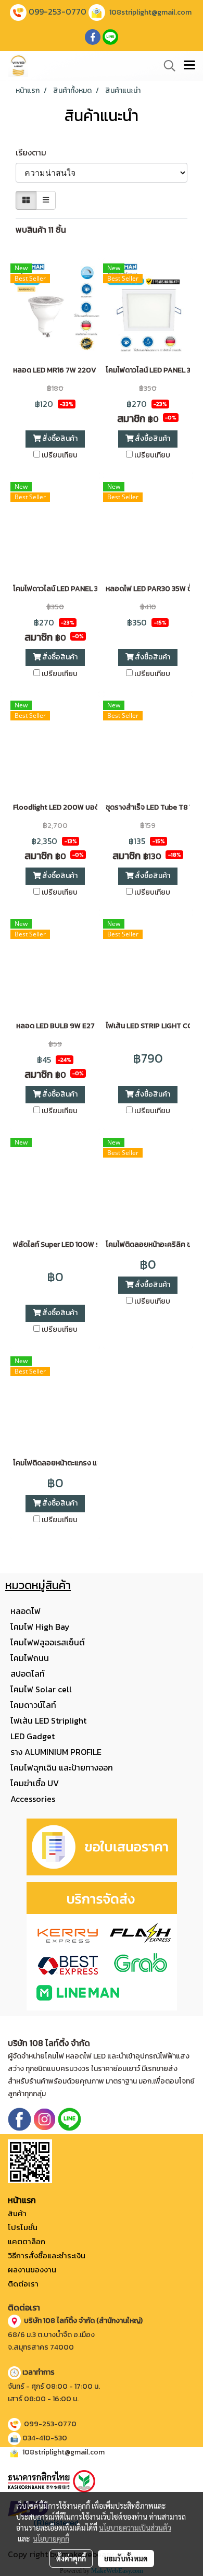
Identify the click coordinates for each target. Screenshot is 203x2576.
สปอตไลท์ (28, 1674)
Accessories (33, 1799)
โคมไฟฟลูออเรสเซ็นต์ (48, 1642)
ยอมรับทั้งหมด (126, 2558)
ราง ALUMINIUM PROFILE (56, 1752)
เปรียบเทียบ (60, 455)
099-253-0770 (58, 11)
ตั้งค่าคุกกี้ (71, 2558)
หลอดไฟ (26, 1611)
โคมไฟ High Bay (40, 1627)
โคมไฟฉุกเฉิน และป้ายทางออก (62, 1767)
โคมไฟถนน (30, 1658)
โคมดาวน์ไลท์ (33, 1705)
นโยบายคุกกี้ (51, 2538)
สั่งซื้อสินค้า (59, 438)
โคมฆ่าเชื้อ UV (35, 1783)
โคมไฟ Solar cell (41, 1689)
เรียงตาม (34, 152)
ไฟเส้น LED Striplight (48, 1720)
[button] (166, 66)
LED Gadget (33, 1736)
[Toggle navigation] (189, 66)
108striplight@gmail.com (150, 12)
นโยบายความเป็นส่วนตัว (135, 2527)
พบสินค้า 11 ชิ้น (41, 230)
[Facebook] (20, 2118)
